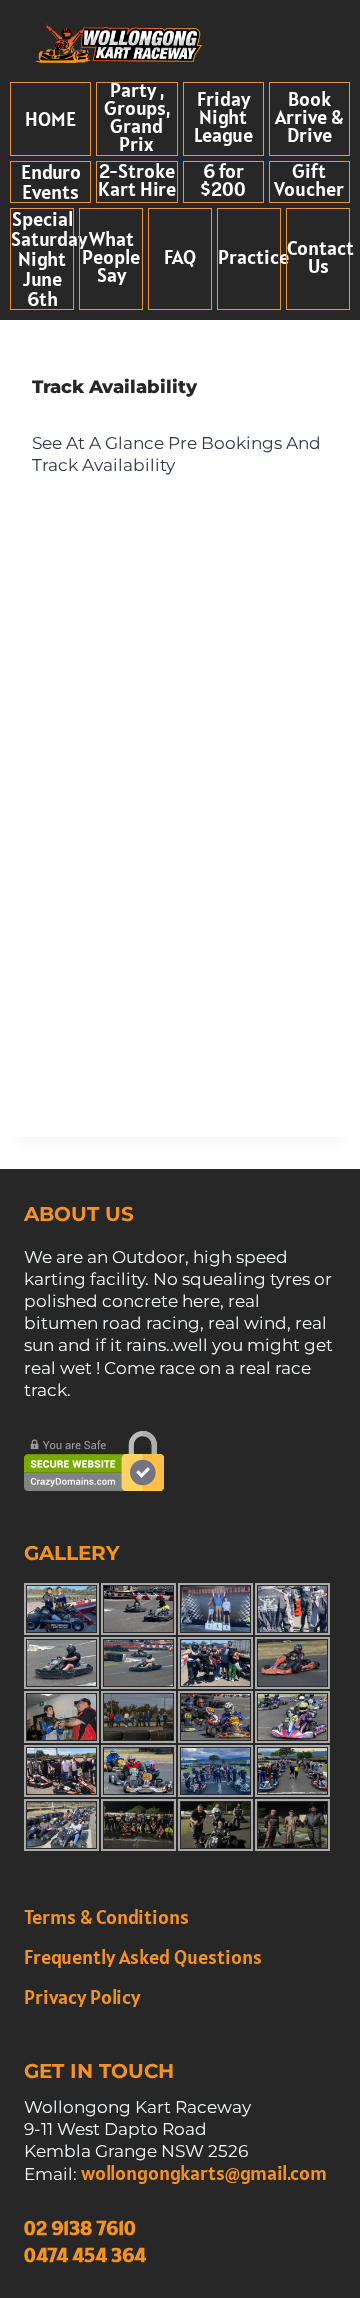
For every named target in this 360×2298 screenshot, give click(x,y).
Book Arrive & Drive (309, 117)
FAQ (180, 257)
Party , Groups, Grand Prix (137, 117)
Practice (253, 257)
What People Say (111, 257)
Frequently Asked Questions (143, 1957)
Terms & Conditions (106, 1917)
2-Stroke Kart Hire (137, 180)
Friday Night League (223, 117)
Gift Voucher (309, 180)
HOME (50, 119)
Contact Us (320, 257)
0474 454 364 (85, 2255)
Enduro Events (51, 182)
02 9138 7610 (80, 2228)
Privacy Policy (82, 1997)
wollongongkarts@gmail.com (204, 2173)
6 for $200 (223, 180)
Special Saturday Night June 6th (49, 259)
